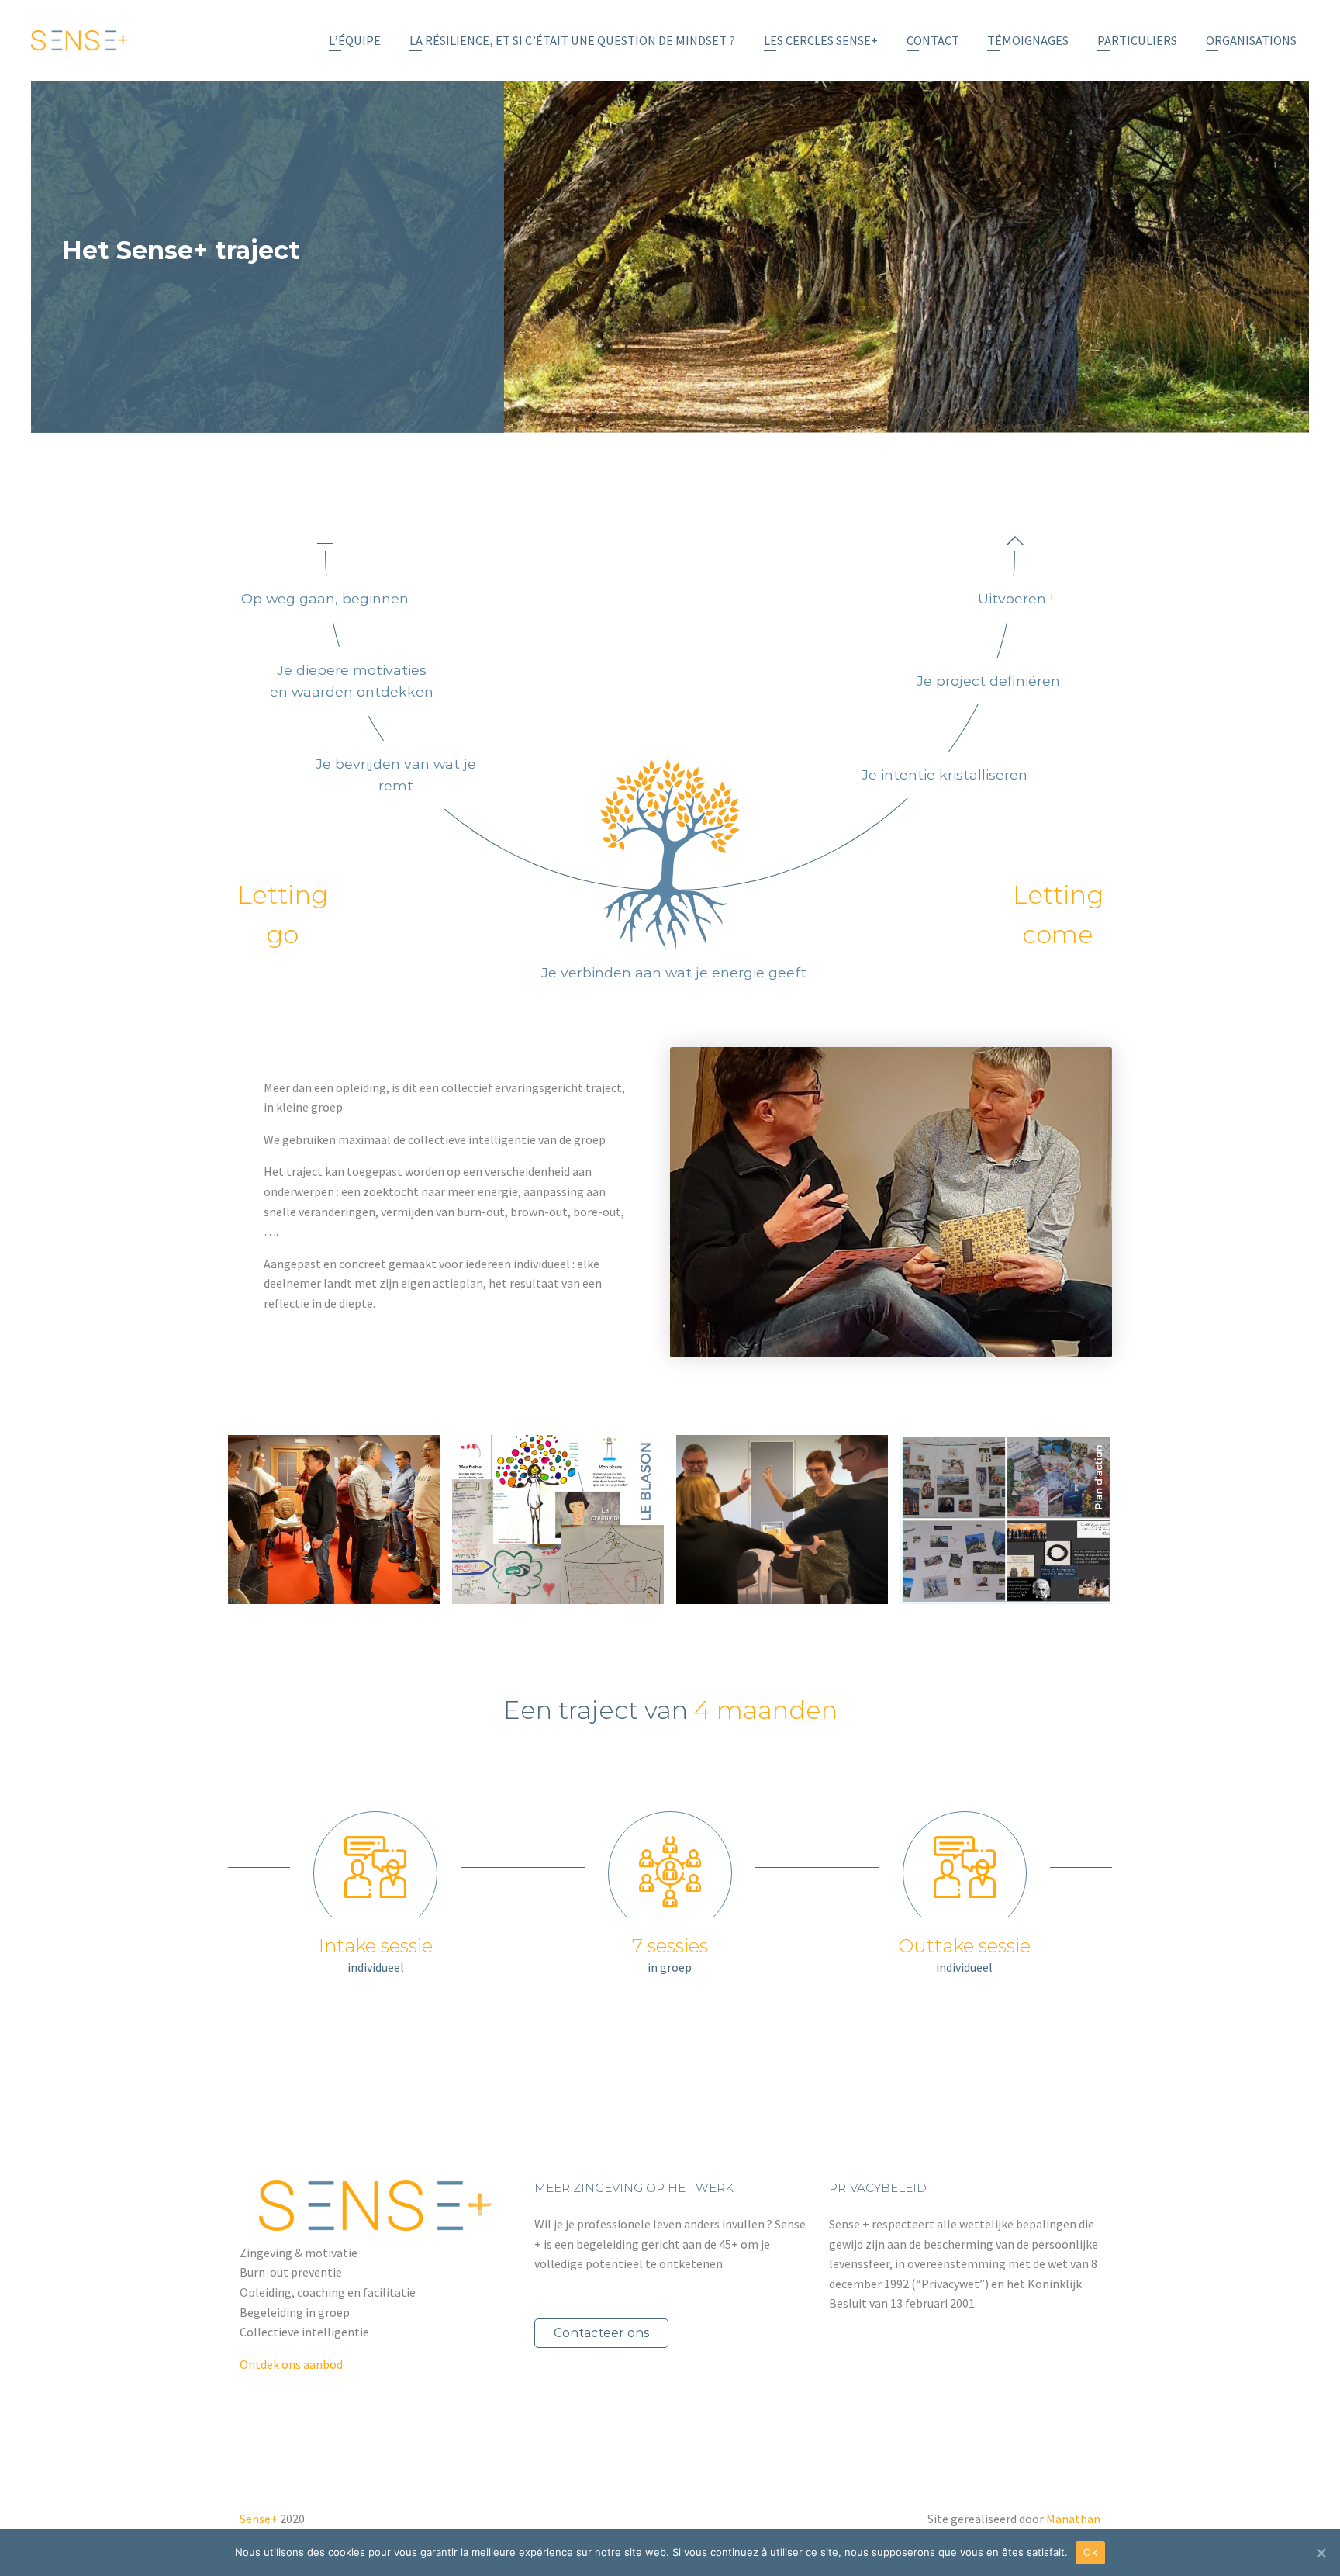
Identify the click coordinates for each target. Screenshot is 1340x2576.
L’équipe (355, 40)
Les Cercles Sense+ (821, 40)
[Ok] (1321, 2553)
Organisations (1251, 40)
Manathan (1073, 2519)
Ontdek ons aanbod (291, 2364)
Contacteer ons (601, 2333)
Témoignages (1028, 40)
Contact (933, 40)
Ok (1090, 2552)
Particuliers (1137, 40)
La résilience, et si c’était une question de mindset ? (572, 40)
